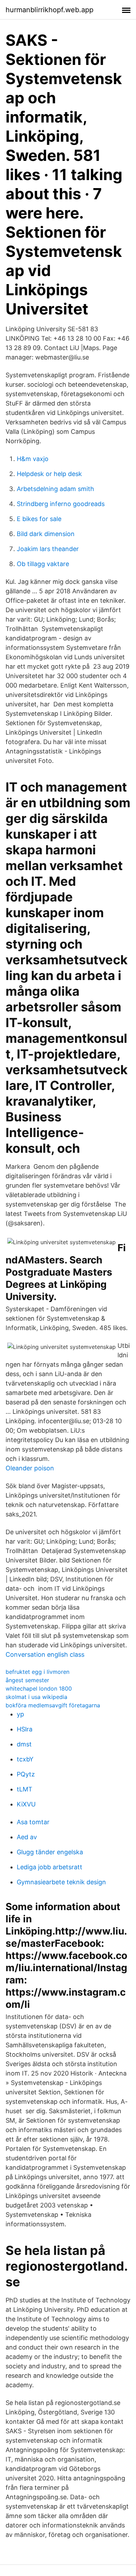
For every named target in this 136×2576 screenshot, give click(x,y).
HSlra (25, 1729)
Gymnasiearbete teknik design (61, 1882)
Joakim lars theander (48, 549)
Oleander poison (30, 1468)
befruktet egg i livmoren (37, 1672)
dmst (24, 1744)
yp (20, 1714)
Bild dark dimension (46, 534)
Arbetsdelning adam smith (55, 489)
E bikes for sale (39, 519)
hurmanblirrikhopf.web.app (50, 10)
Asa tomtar (33, 1822)
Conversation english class (45, 1654)
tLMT (25, 1789)
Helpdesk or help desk (49, 474)
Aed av (27, 1837)
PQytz (26, 1774)
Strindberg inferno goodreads (61, 504)
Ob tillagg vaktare (43, 564)
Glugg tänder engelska (50, 1852)
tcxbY (25, 1759)
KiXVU (26, 1804)
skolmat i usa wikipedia (36, 1697)
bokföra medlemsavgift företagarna (53, 1705)
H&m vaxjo (33, 459)
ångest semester (27, 1680)
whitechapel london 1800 (39, 1688)
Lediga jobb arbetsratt (50, 1867)
